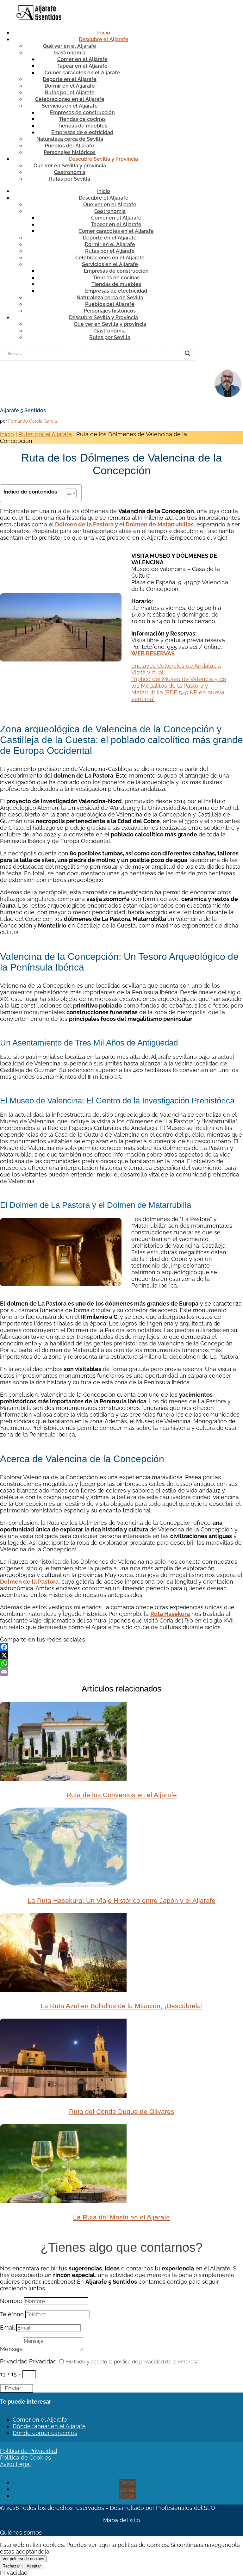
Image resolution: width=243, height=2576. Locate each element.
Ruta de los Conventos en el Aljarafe (122, 1795)
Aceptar (34, 2566)
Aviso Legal (16, 2464)
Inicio (104, 33)
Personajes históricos (70, 152)
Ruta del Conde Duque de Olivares (122, 2111)
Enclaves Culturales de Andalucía (176, 666)
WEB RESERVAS (153, 653)
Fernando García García (33, 421)
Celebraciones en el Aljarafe (70, 99)
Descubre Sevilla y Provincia (103, 159)
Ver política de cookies (23, 2559)
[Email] (121, 1672)
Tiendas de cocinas (82, 119)
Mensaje (11, 2349)
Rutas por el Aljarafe (70, 93)
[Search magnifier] (188, 353)
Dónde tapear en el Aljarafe (49, 2426)
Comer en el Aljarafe (82, 59)
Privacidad (14, 2361)
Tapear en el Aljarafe (82, 66)
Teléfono (12, 2314)
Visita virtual (147, 672)
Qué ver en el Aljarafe (70, 46)
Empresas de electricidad (82, 132)
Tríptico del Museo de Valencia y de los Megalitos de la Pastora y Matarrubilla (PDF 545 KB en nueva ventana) (179, 689)
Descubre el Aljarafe (104, 39)
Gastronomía (70, 53)
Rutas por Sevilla (70, 179)
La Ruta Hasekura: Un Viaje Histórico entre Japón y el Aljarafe (121, 1900)
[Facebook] (121, 1647)
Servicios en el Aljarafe (70, 106)
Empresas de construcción (82, 112)
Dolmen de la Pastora (84, 524)
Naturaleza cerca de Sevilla (70, 139)
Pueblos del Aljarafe (70, 146)
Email (7, 2328)
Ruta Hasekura (170, 1614)
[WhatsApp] (121, 1663)
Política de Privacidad (28, 2451)
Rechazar (11, 2566)
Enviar (13, 2388)
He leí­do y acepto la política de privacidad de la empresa (132, 2362)
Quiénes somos (21, 2533)
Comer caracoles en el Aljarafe (82, 73)
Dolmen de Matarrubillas (160, 524)
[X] (121, 1655)
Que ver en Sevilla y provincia (70, 166)
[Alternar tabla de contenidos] (68, 493)
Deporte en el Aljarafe (70, 79)
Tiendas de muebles (82, 126)
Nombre (11, 2301)
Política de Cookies (25, 2458)
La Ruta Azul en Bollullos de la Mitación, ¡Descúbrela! (122, 2006)
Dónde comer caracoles (45, 2433)
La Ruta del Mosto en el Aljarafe (121, 2217)
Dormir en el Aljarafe (70, 86)
